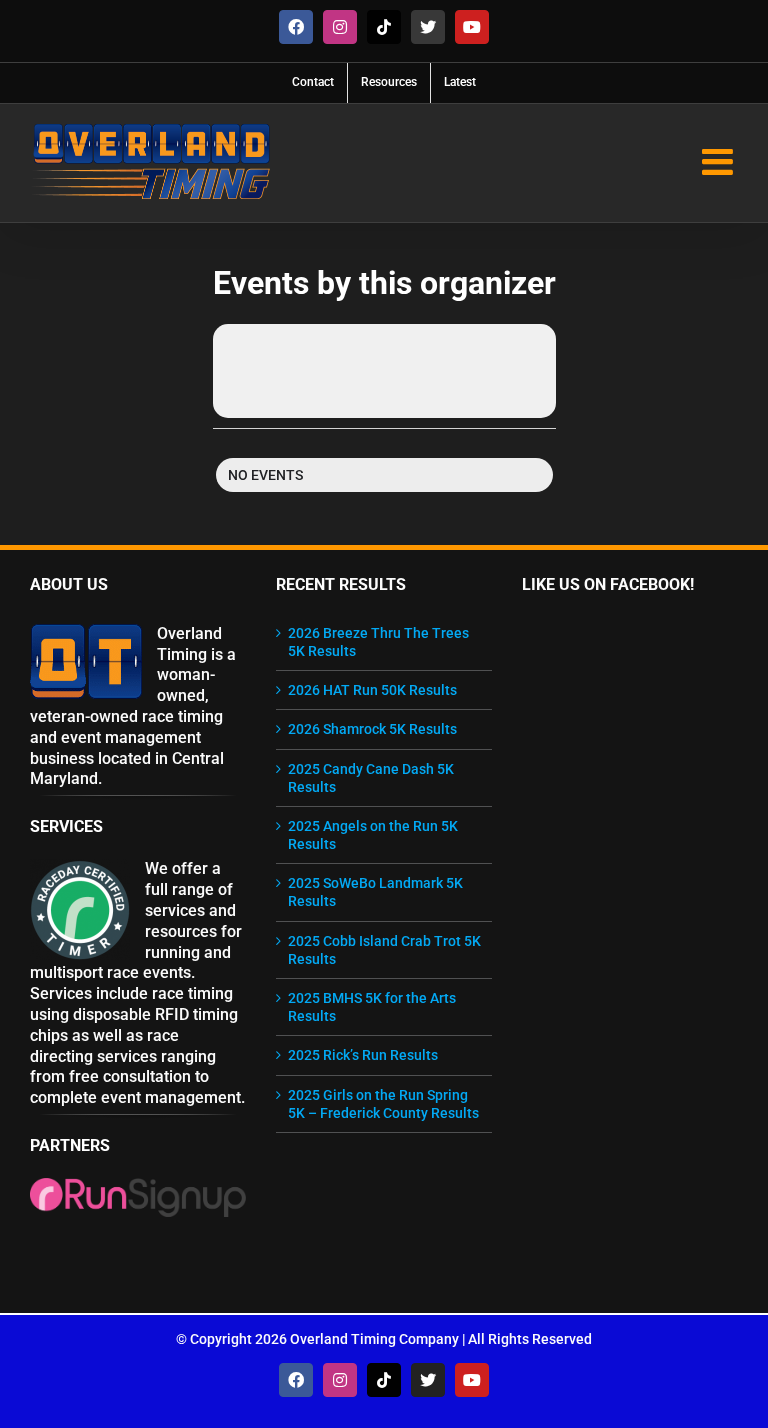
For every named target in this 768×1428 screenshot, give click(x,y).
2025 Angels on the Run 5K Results (373, 835)
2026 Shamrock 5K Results (372, 729)
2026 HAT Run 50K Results (372, 690)
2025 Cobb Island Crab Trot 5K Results (384, 950)
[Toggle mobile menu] (720, 162)
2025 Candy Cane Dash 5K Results (371, 778)
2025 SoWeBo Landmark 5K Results (375, 892)
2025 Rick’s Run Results (363, 1055)
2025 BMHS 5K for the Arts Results (372, 1007)
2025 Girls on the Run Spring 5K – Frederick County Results (383, 1104)
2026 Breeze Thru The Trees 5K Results (378, 642)
